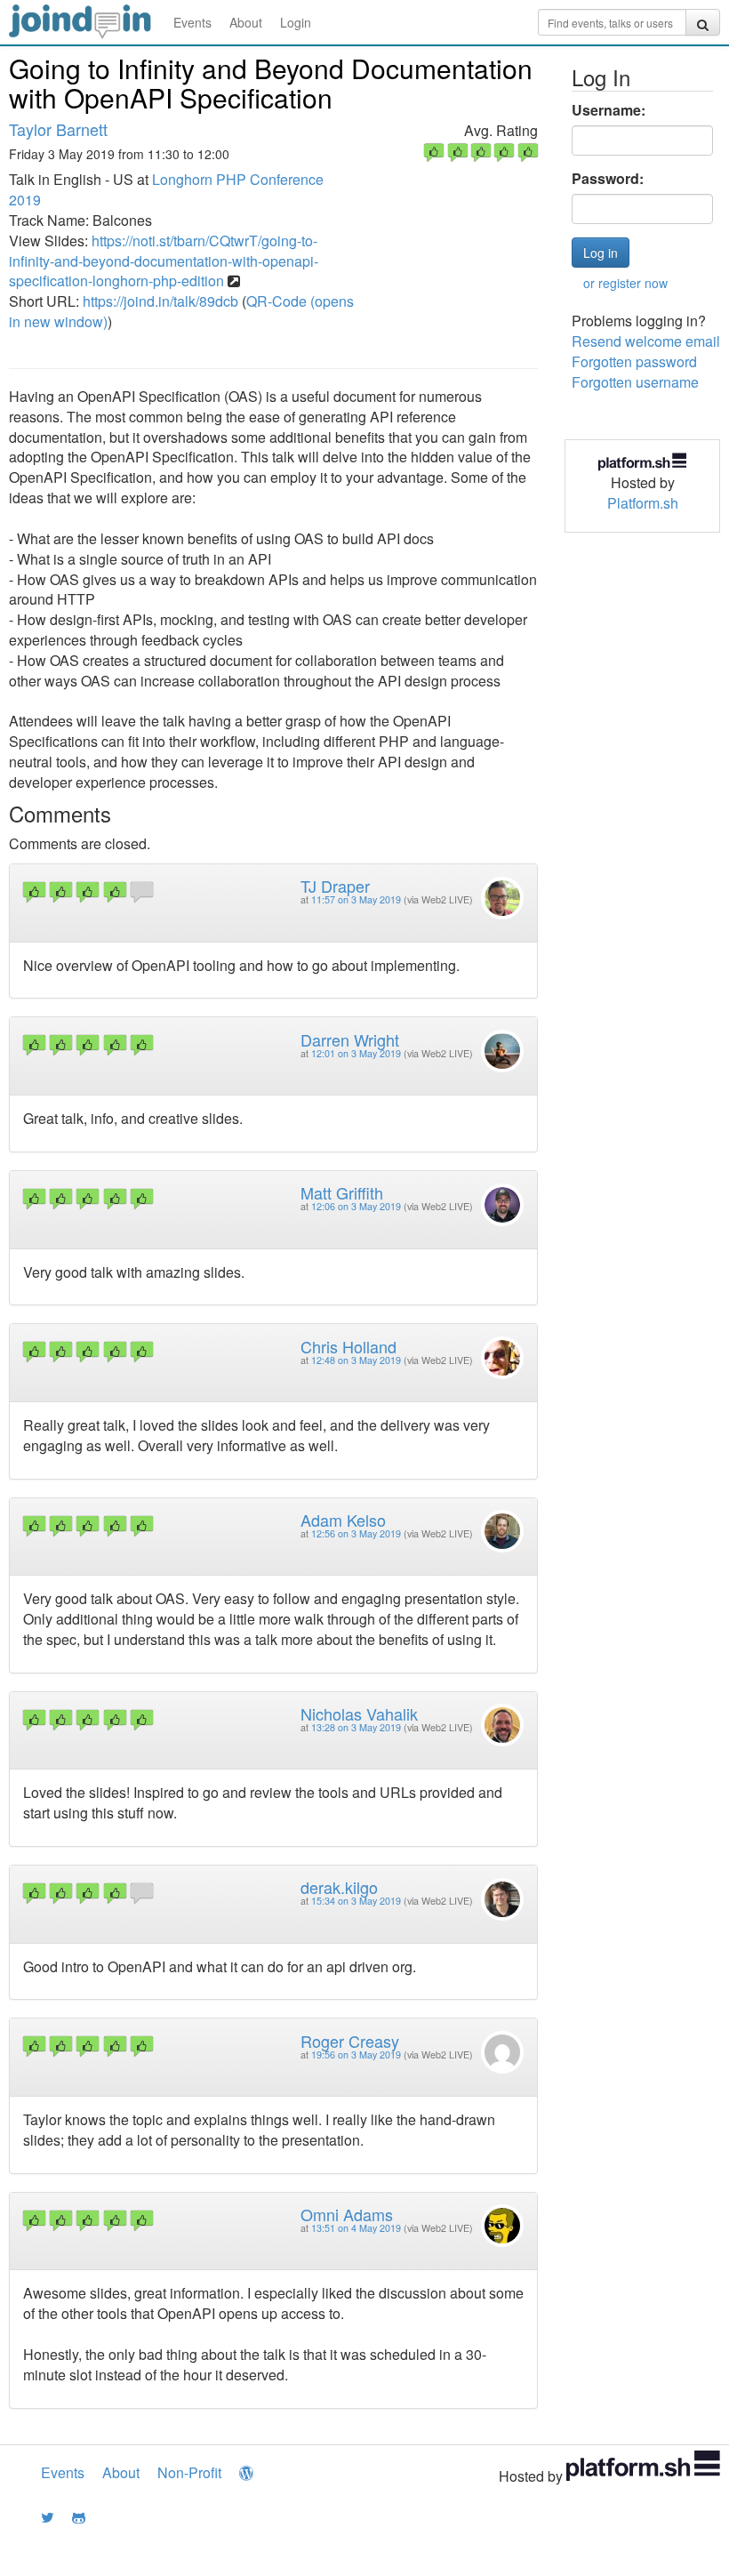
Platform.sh (643, 503)
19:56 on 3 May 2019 (356, 2054)
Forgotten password (634, 361)
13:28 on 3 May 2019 (356, 1727)
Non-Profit (189, 2472)
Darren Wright (350, 1039)
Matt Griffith (342, 1192)
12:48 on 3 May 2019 (356, 1360)
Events (192, 22)
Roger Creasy (350, 2041)
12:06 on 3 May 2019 (356, 1206)
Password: (608, 179)
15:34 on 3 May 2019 (356, 1901)
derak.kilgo (339, 1887)
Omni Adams (347, 2214)
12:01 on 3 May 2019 (356, 1053)
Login (296, 22)
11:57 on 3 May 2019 (356, 899)
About (246, 22)
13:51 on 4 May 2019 (356, 2228)
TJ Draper (335, 886)
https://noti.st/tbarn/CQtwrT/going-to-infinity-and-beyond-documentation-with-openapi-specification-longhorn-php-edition (164, 261)
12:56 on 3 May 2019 (356, 1533)
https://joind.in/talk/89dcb (160, 301)
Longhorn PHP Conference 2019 (166, 189)
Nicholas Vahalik (359, 1713)
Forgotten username (635, 382)
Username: (609, 110)
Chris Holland (348, 1346)
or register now (625, 283)
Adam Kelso (343, 1520)
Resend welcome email (646, 341)
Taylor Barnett (58, 129)
